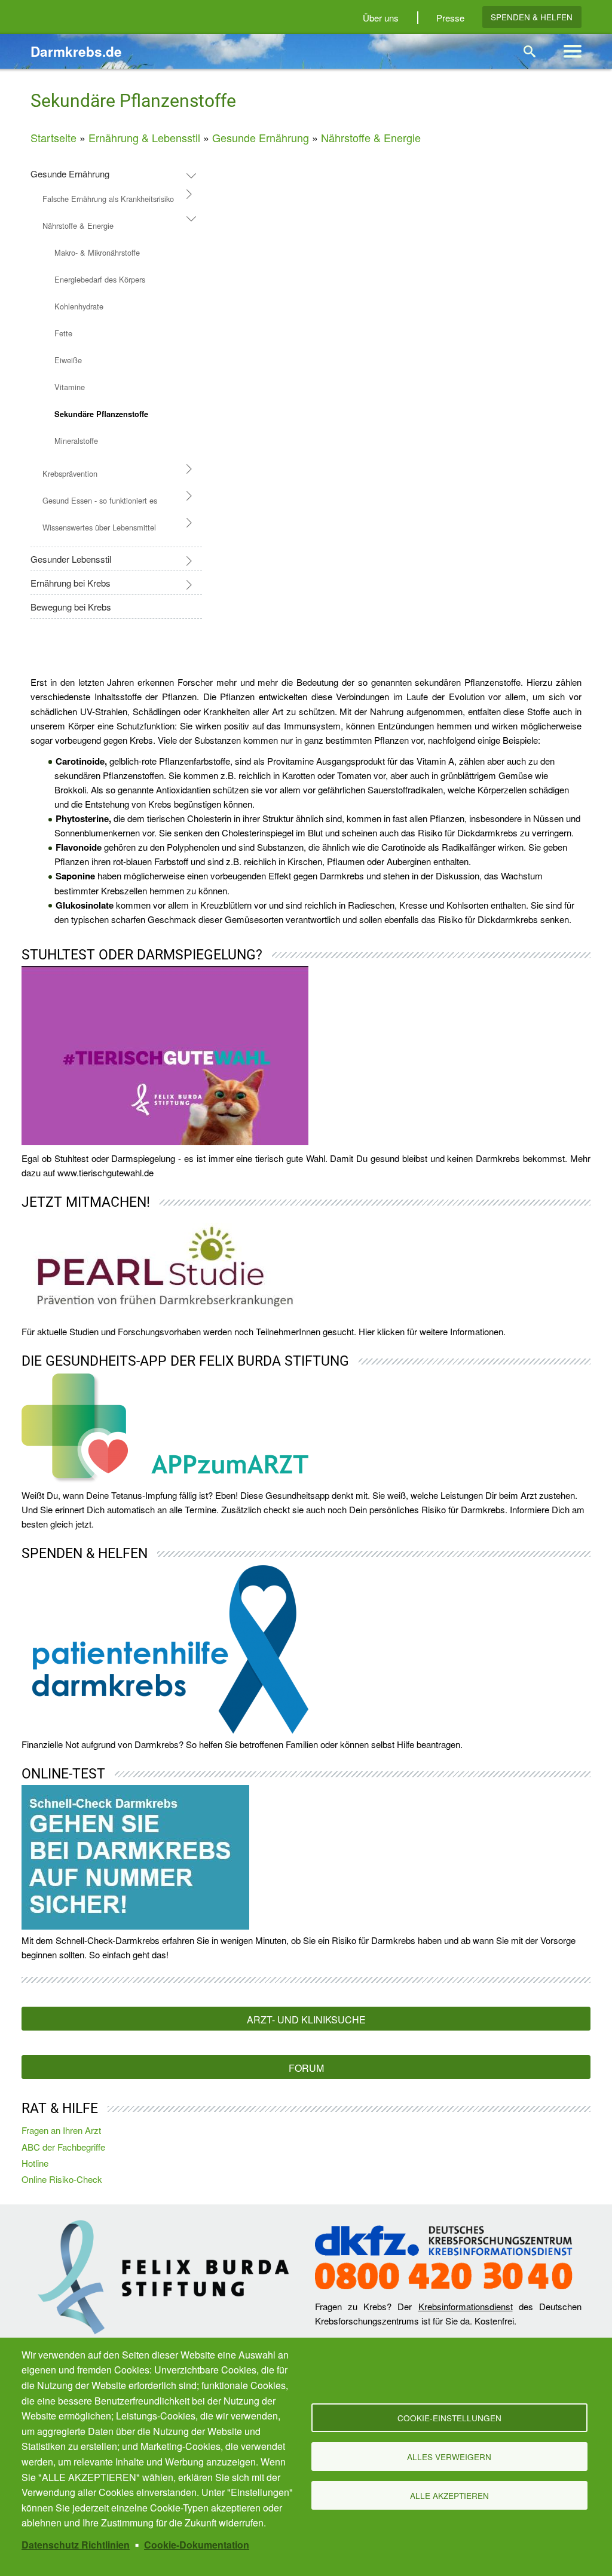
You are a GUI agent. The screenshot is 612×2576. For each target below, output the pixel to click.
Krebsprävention (70, 473)
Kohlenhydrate (79, 306)
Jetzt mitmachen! (86, 1202)
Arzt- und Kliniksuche (306, 2020)
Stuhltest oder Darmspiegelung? (142, 955)
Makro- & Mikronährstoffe (97, 252)
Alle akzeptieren (449, 2495)
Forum (306, 2068)
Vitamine (70, 387)
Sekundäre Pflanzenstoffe (101, 414)
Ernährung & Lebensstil (144, 137)
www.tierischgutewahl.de (105, 1172)
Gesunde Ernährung (261, 137)
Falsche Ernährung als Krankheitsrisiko (108, 199)
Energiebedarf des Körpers (100, 279)
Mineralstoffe (76, 441)
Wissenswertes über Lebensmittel (99, 527)
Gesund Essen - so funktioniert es (100, 500)
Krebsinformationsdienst (466, 2306)
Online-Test (63, 1774)
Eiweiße (68, 360)
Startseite (53, 137)
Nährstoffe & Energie (371, 137)
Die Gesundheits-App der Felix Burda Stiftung (185, 1361)
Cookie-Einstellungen (449, 2418)
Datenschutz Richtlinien (76, 2545)
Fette (63, 333)
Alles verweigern (449, 2457)
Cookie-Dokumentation (197, 2545)
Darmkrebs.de (76, 51)
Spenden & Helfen (532, 17)
